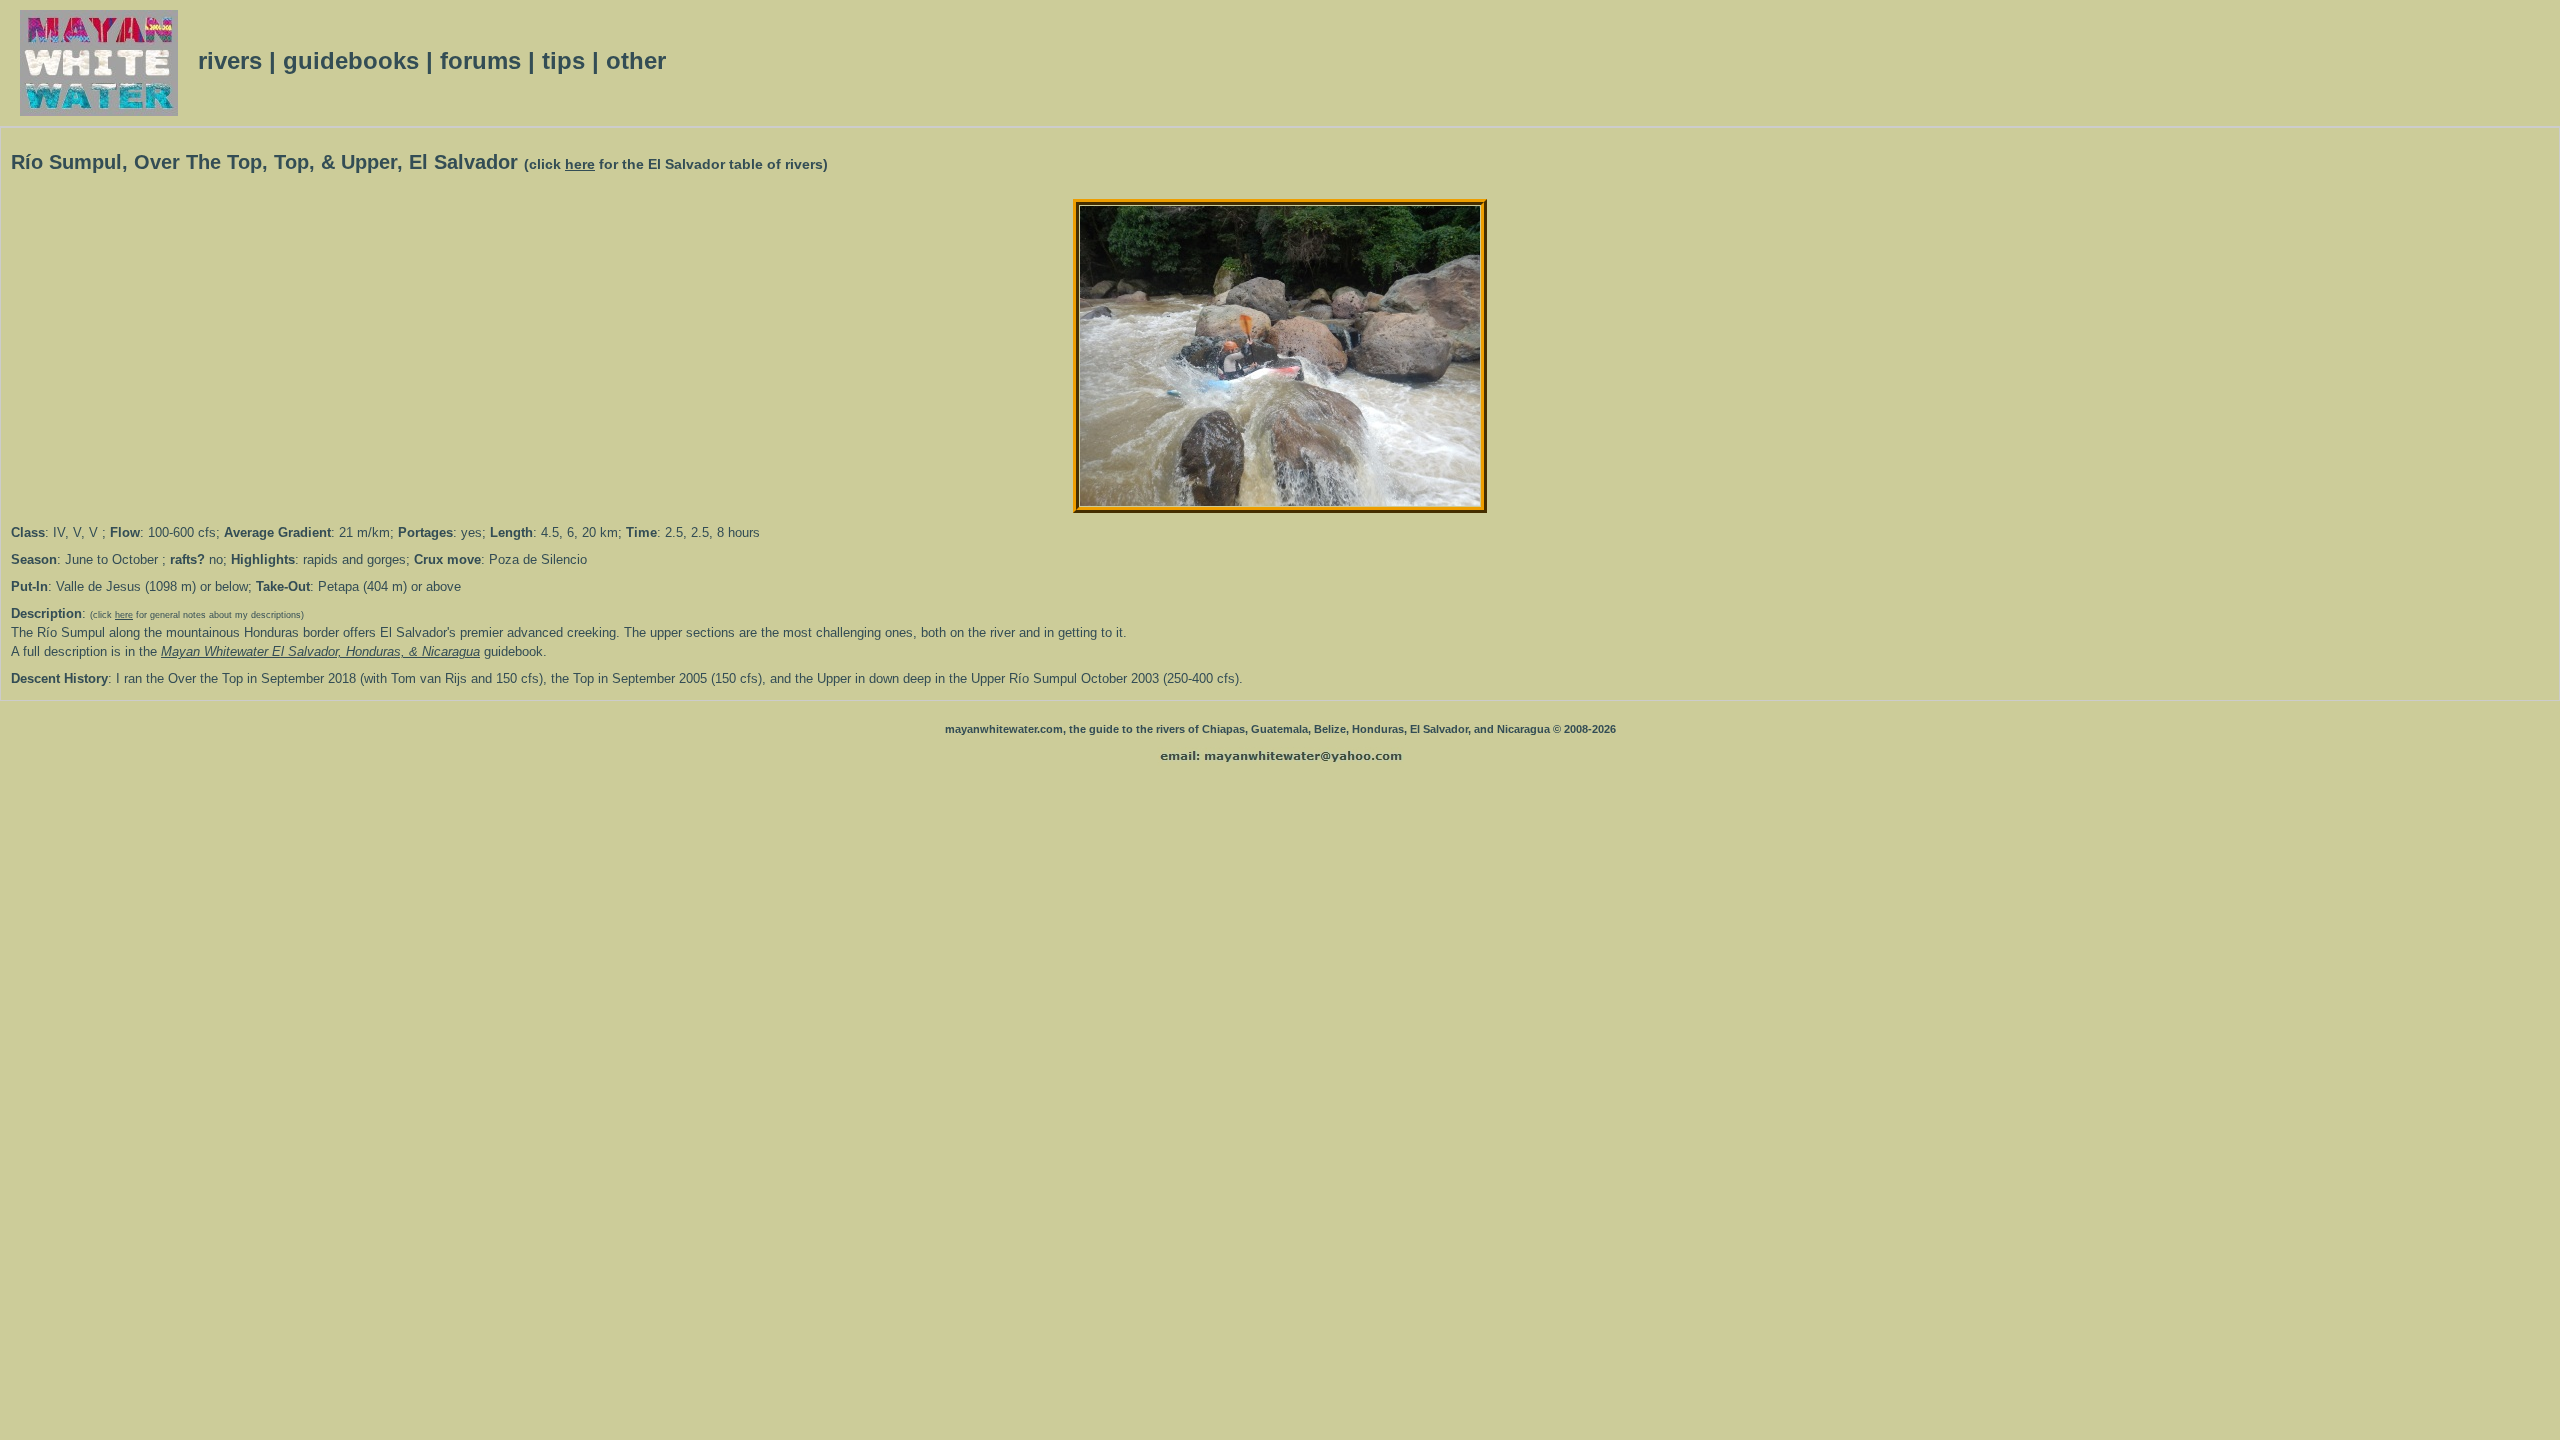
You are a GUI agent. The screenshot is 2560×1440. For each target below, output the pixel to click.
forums (480, 60)
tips (563, 60)
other (636, 60)
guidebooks (351, 60)
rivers (230, 60)
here (580, 164)
